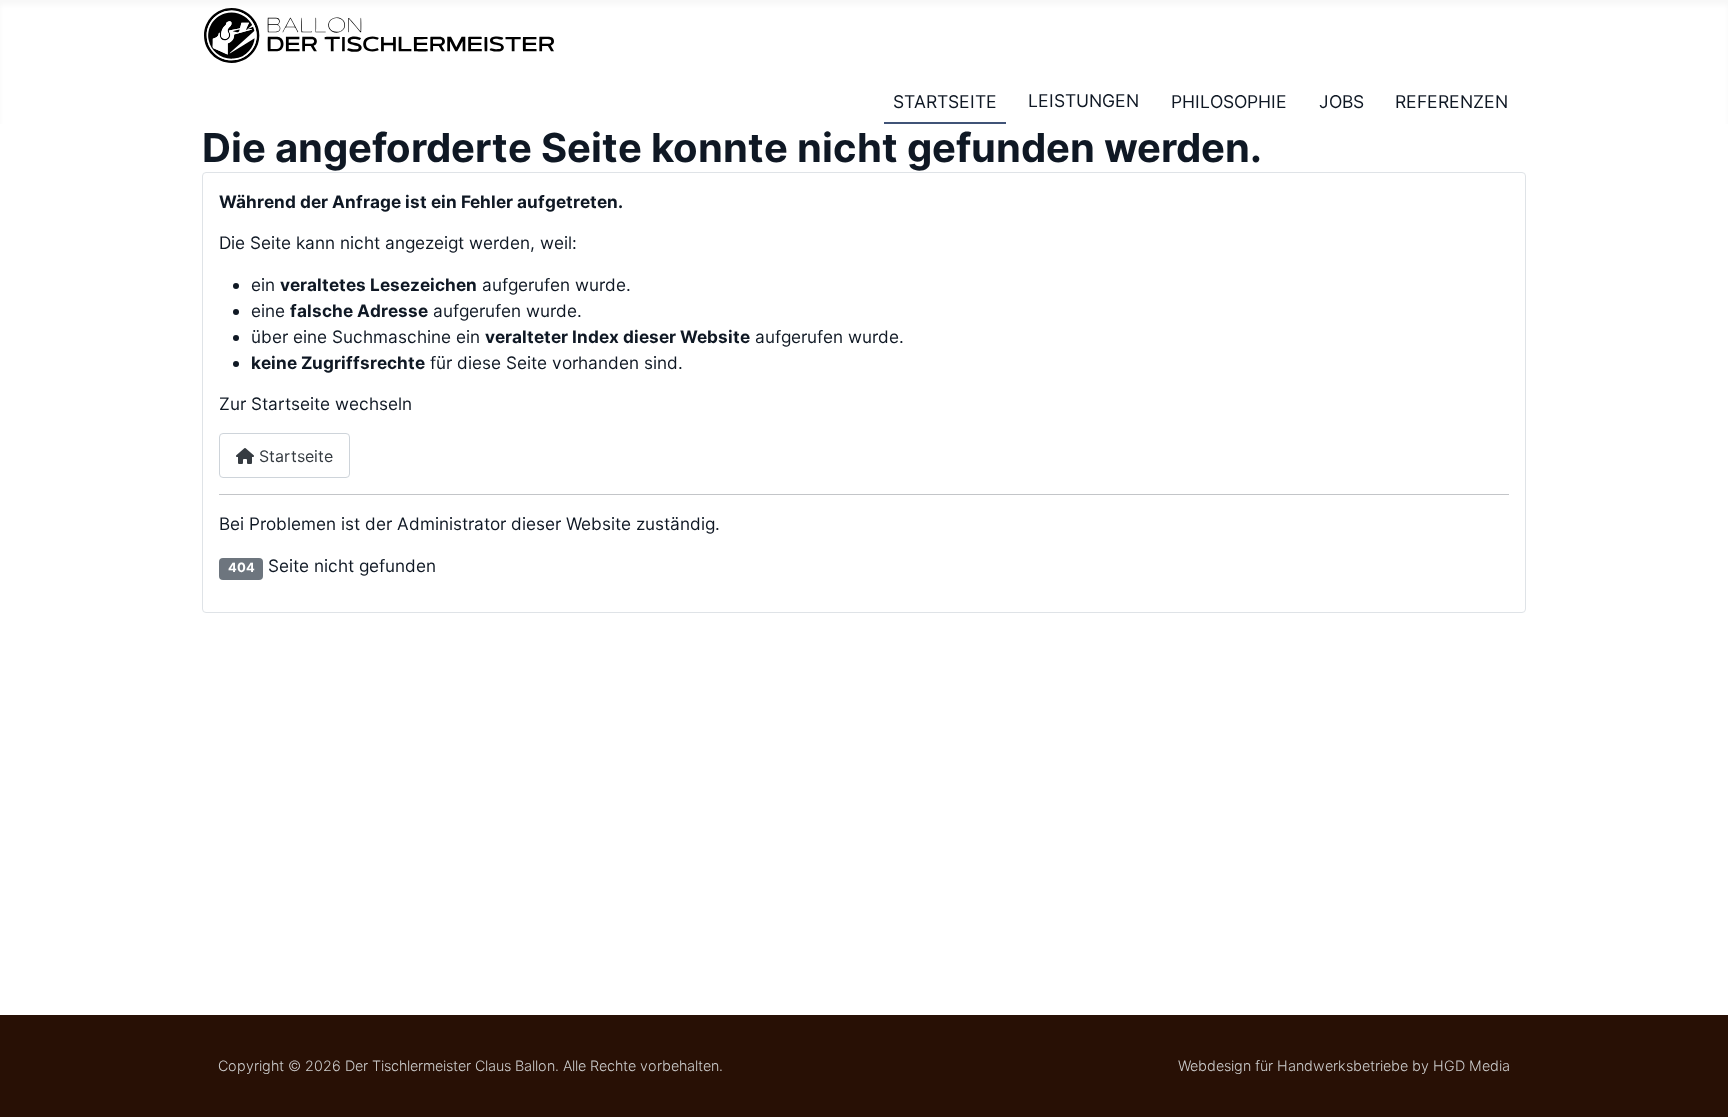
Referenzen (1451, 100)
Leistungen (1083, 100)
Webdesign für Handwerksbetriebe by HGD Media (1344, 1065)
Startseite (945, 100)
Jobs (1341, 100)
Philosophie (1229, 100)
